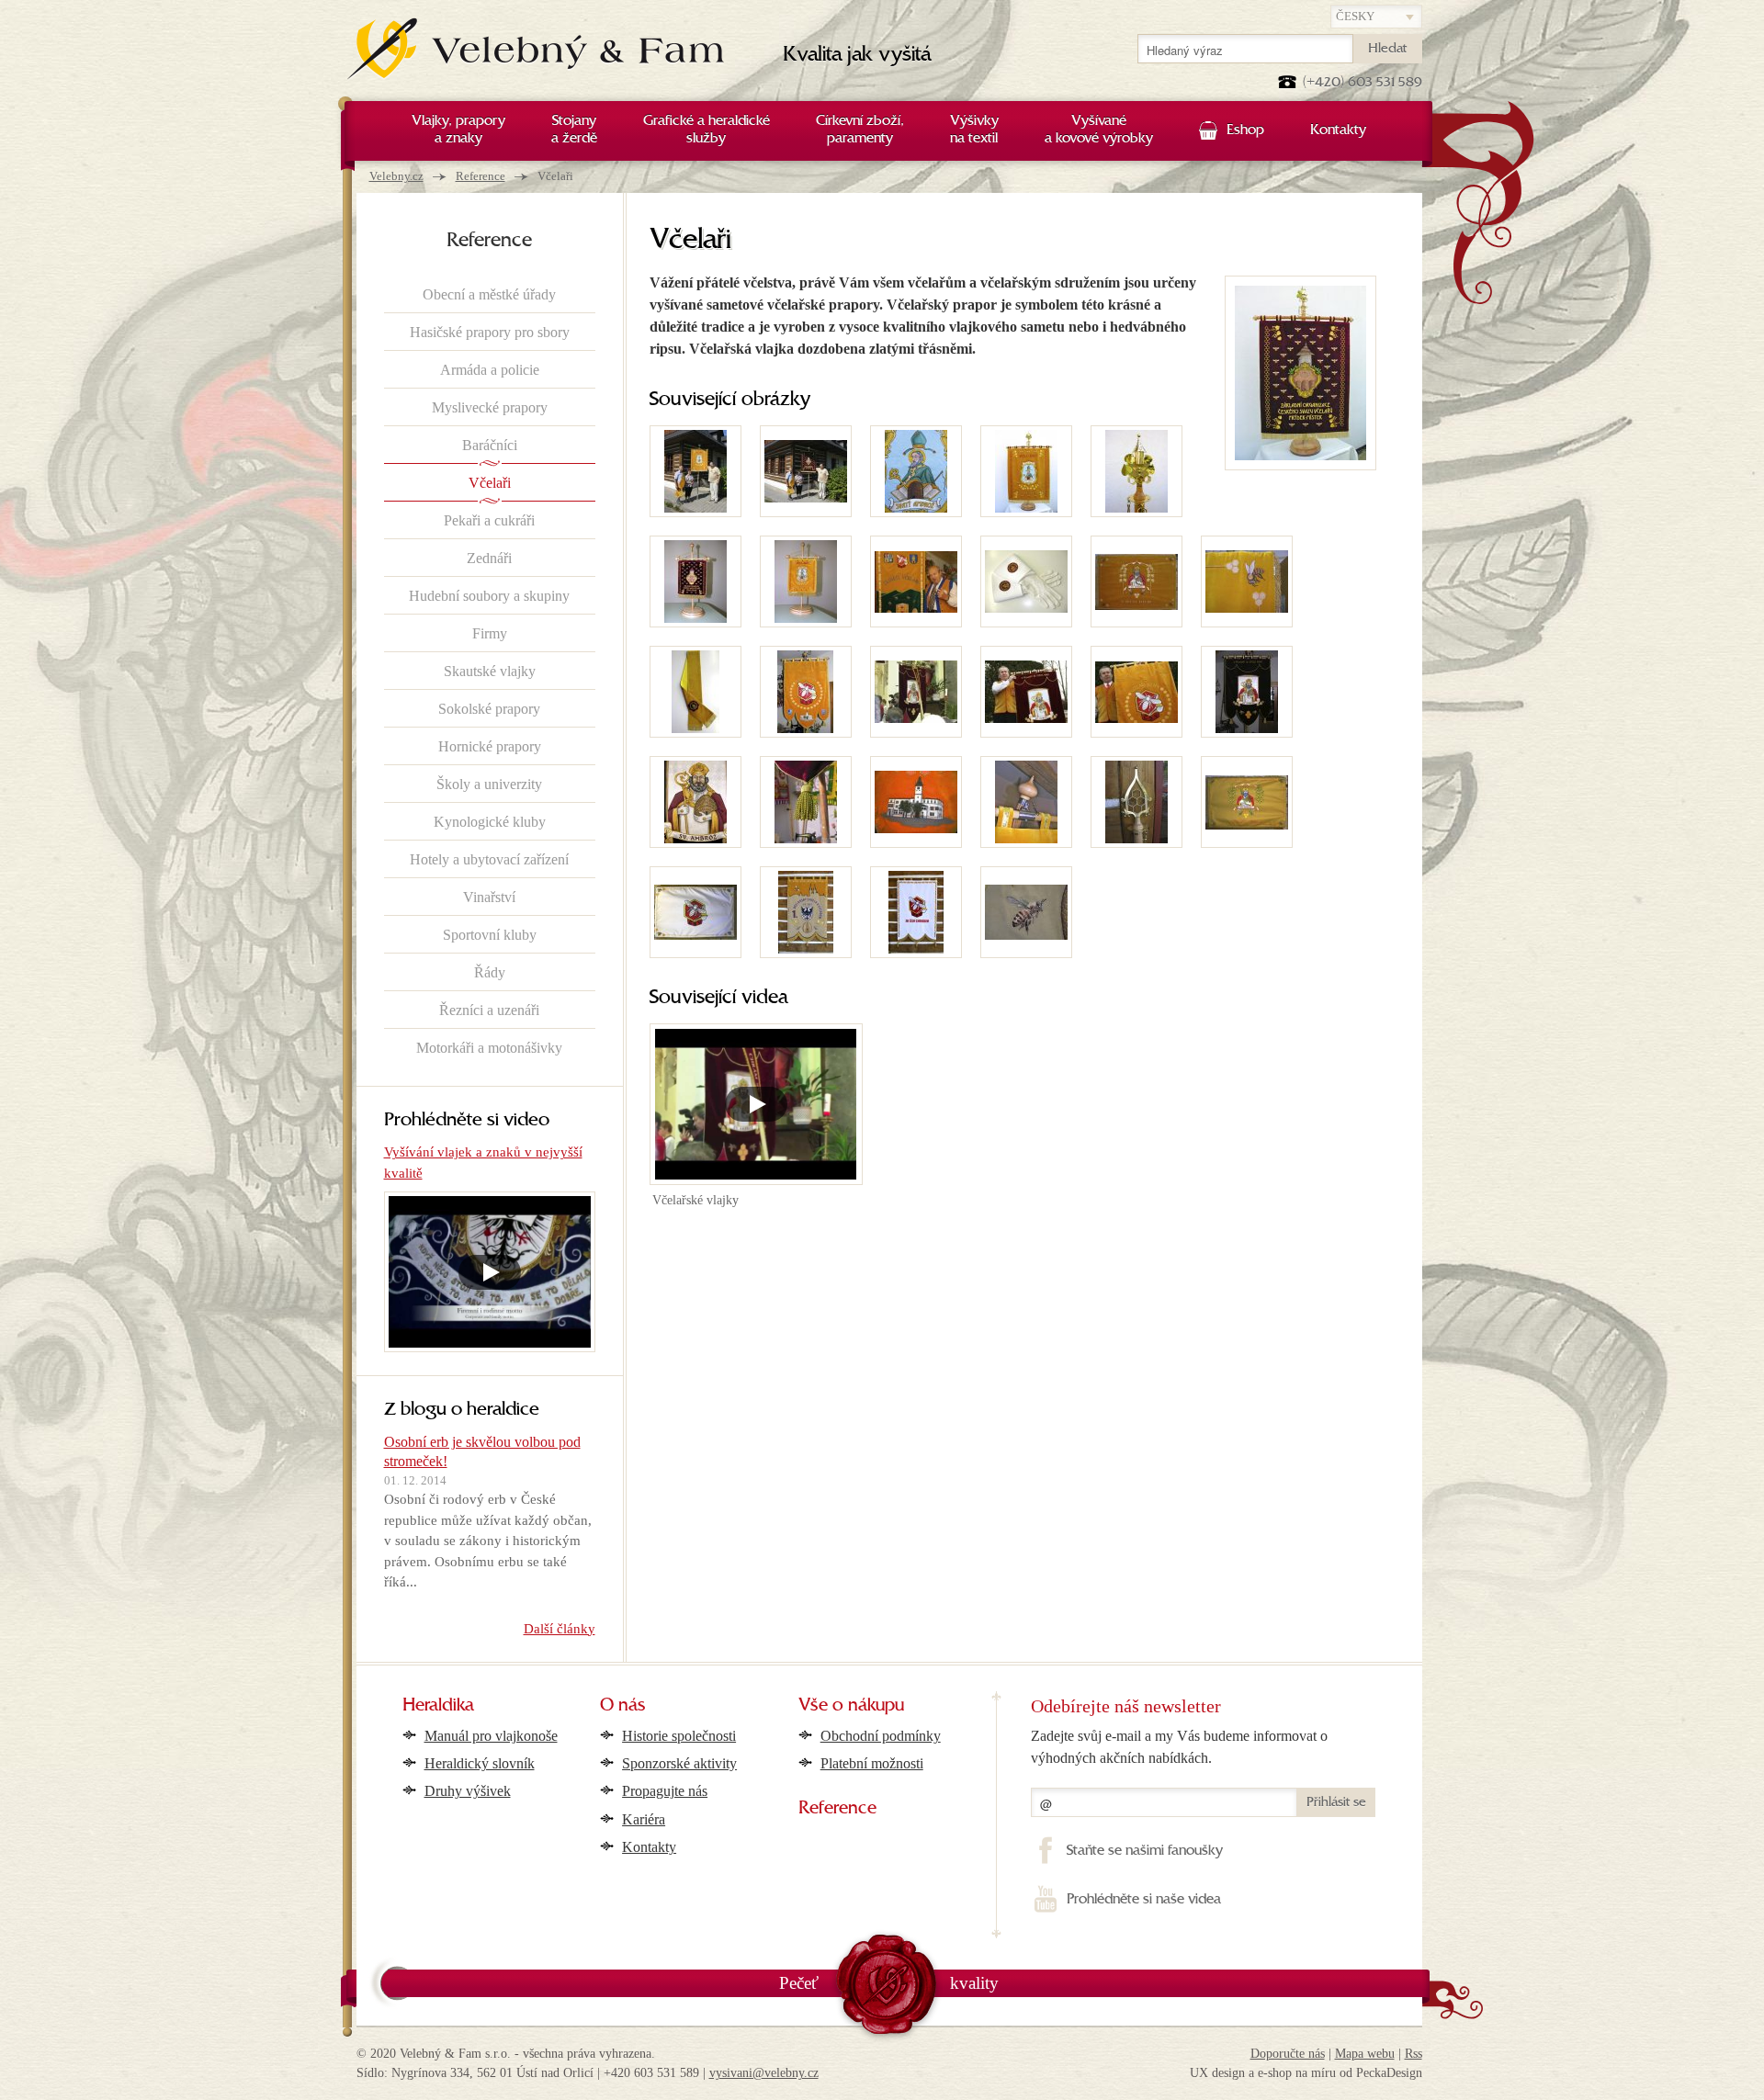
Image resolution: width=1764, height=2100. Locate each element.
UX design (1217, 2073)
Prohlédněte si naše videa (1143, 1900)
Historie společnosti (679, 1736)
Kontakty (649, 1847)
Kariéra (644, 1819)
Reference (481, 176)
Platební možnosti (872, 1763)
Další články (560, 1629)
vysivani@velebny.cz (764, 2073)
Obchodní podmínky (881, 1736)
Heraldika (438, 1706)
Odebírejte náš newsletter (1126, 1706)
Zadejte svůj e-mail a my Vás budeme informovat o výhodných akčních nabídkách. (1179, 1747)
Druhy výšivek (468, 1791)
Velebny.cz (396, 176)
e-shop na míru (1297, 2073)
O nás (623, 1706)
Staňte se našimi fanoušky (1144, 1851)
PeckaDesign (1389, 2073)
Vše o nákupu (851, 1706)
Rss (1413, 2054)
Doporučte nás (1288, 2054)
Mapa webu (1365, 2054)
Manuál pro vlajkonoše (491, 1736)
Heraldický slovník (480, 1763)
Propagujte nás (665, 1791)
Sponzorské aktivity (679, 1763)
